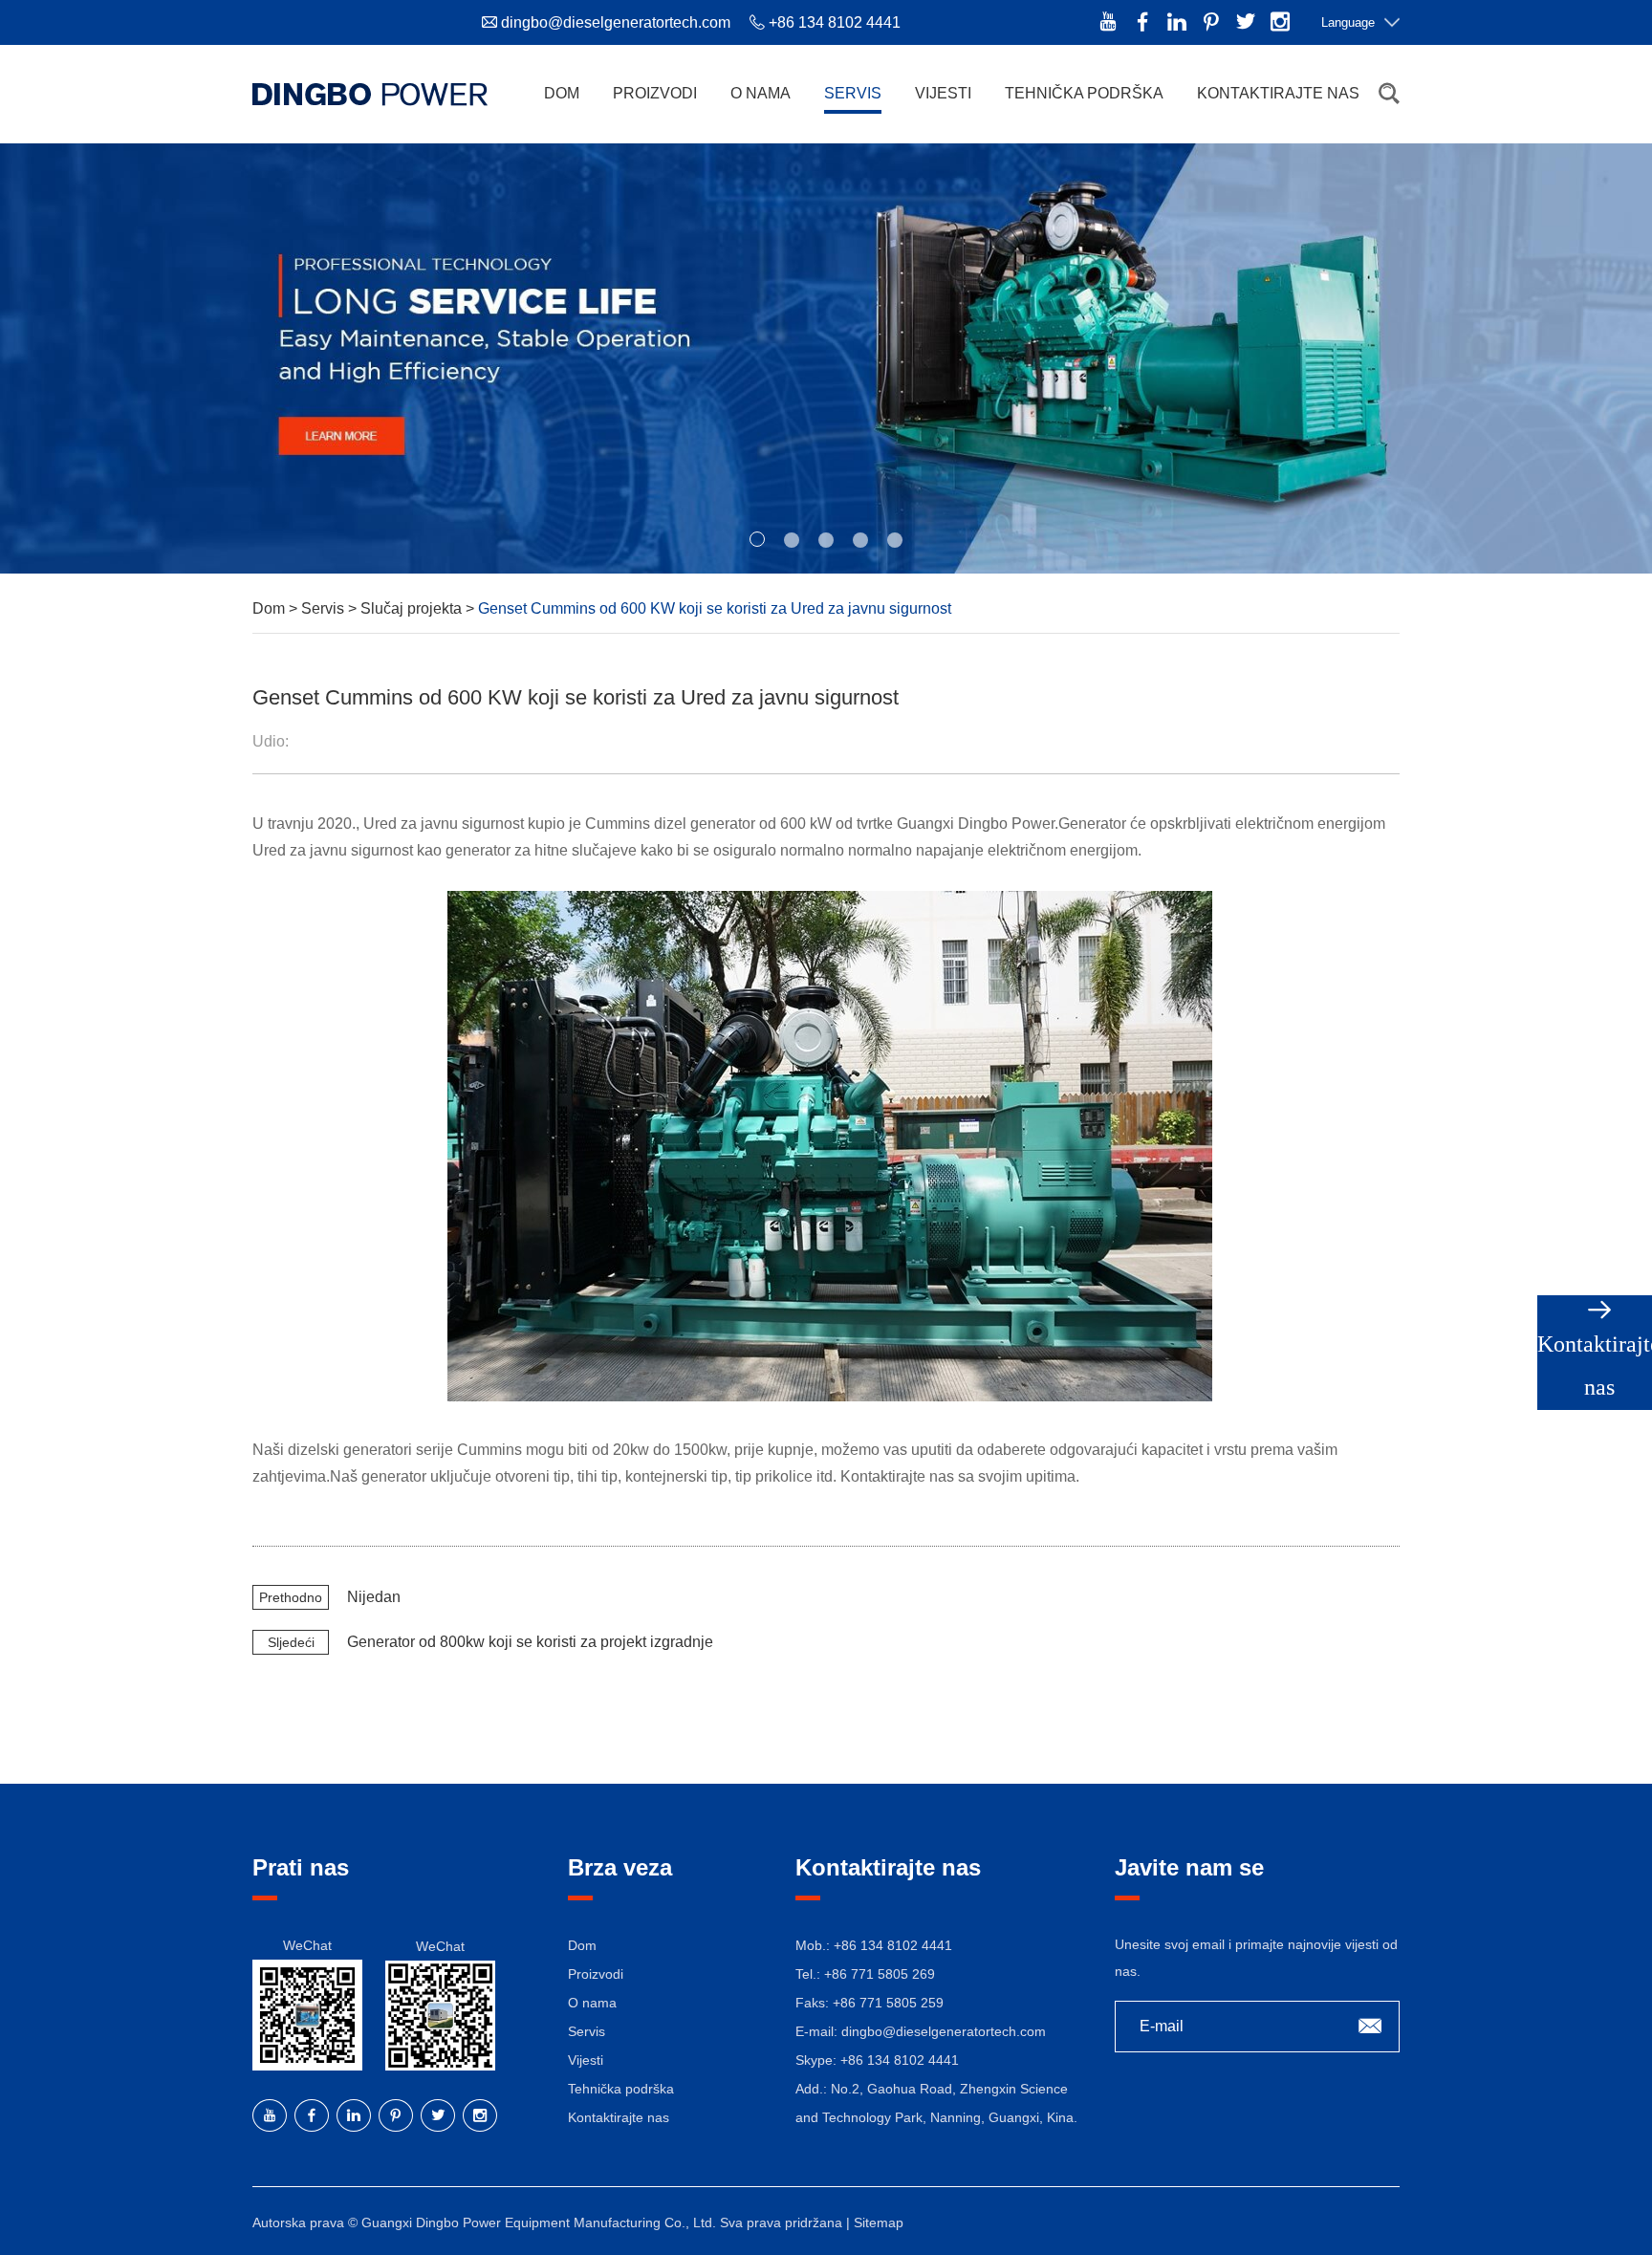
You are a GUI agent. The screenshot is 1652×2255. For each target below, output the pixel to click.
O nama (761, 93)
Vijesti (943, 93)
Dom (562, 93)
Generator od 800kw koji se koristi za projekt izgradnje (530, 1642)
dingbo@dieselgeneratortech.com (616, 22)
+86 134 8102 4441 (900, 2060)
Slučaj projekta (413, 608)
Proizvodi (655, 93)
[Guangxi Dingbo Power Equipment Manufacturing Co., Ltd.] (370, 94)
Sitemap (879, 2222)
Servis (853, 93)
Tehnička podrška (1084, 93)
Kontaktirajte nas (1278, 93)
